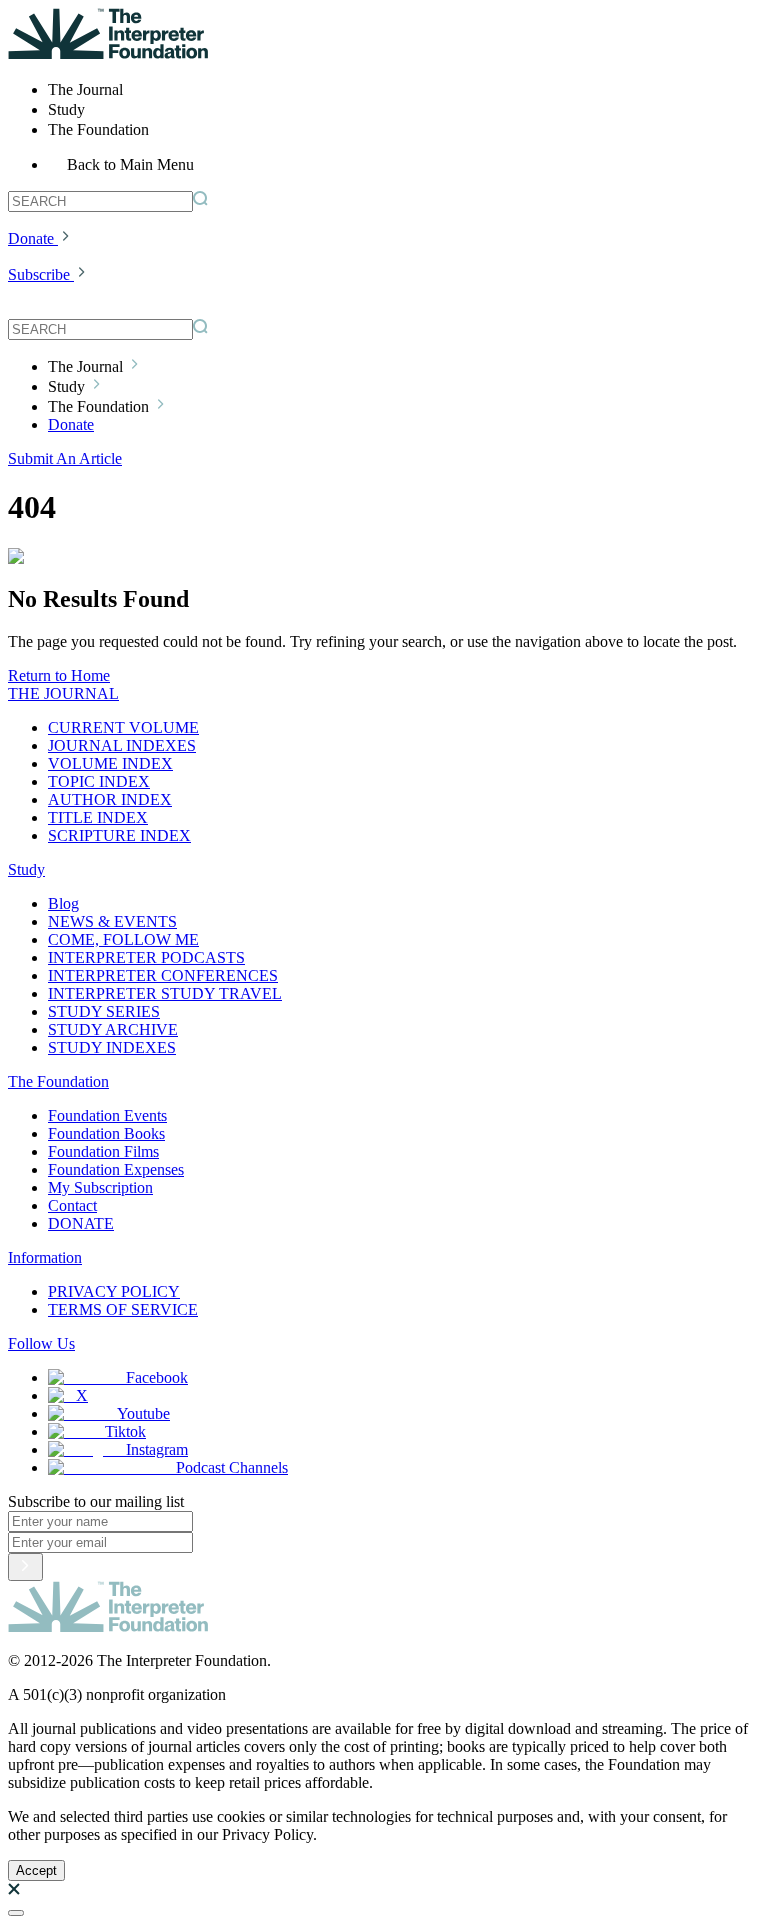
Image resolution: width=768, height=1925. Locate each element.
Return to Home (59, 675)
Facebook (157, 1377)
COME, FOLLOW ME (123, 939)
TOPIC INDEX (99, 781)
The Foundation (58, 1081)
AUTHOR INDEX (110, 799)
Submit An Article (65, 458)
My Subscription (100, 1187)
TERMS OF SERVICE (123, 1309)
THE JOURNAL (63, 693)
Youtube (143, 1413)
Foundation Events (107, 1115)
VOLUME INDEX (110, 763)
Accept (36, 1870)
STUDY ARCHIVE (113, 1029)
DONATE (81, 1223)
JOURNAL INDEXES (122, 745)
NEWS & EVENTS (112, 921)
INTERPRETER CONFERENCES (163, 975)
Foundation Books (106, 1133)
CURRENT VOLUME (123, 727)
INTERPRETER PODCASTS (146, 957)
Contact (72, 1205)
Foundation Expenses (116, 1169)
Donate (31, 238)
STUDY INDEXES (112, 1047)
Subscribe (39, 274)
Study (26, 869)
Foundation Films (103, 1151)
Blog (63, 903)
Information (45, 1257)
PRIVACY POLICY (114, 1291)
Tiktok (125, 1431)
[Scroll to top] (16, 1913)
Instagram (157, 1449)
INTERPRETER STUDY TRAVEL (165, 993)
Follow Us (41, 1343)
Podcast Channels (232, 1467)
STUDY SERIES (104, 1011)
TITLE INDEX (98, 817)
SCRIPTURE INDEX (119, 835)
